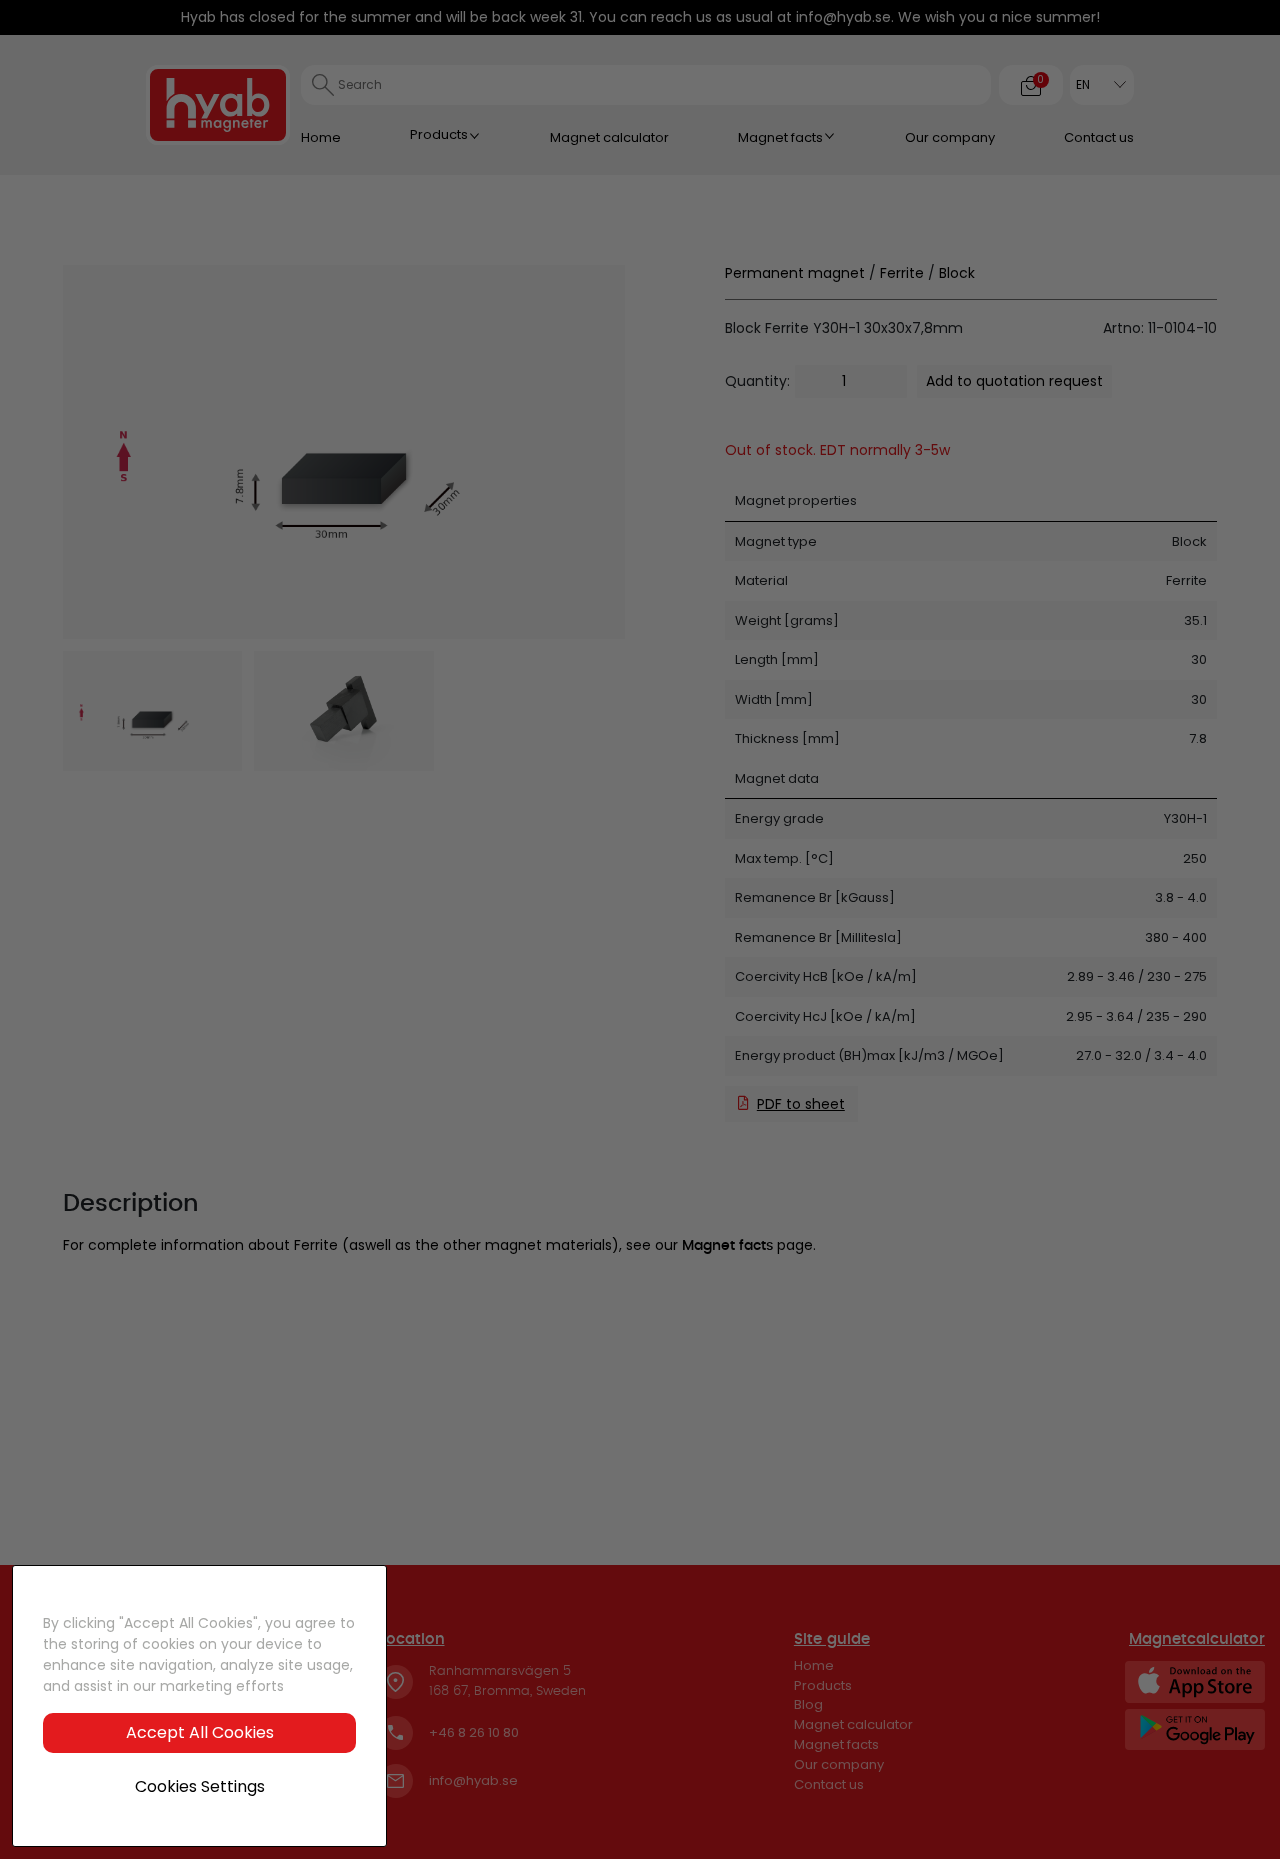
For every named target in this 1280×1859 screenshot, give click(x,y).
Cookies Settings (200, 1786)
